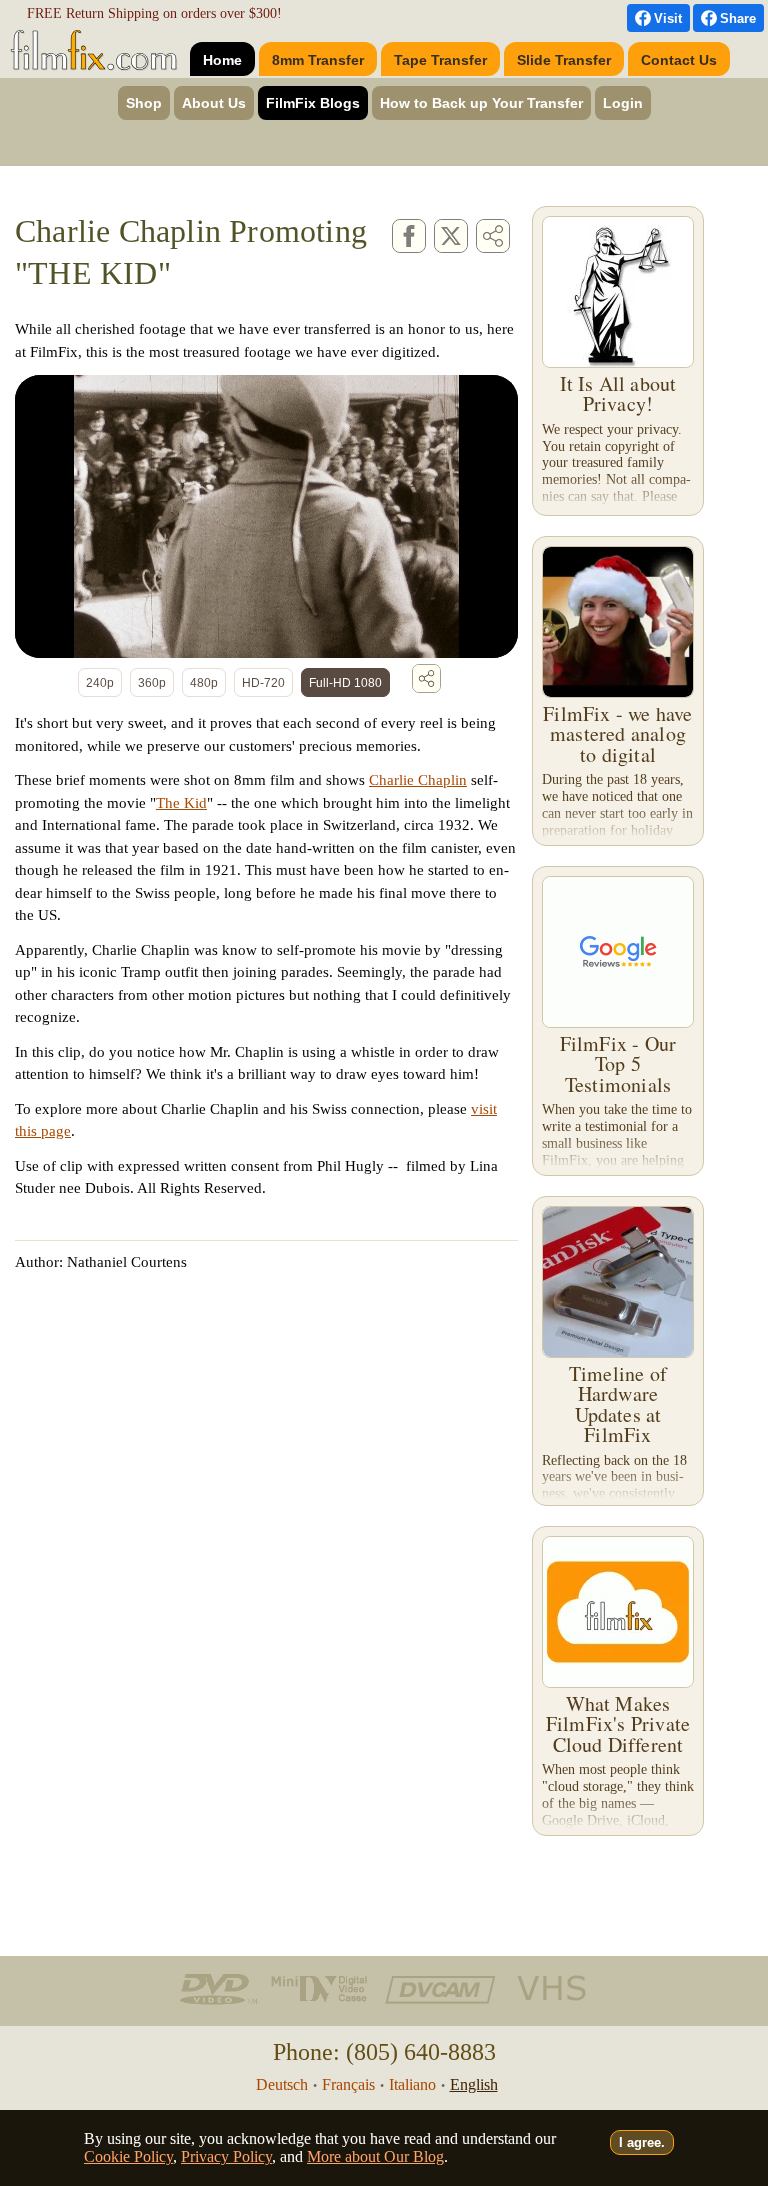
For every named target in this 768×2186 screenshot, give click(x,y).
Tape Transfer (440, 60)
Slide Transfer (564, 60)
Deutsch (282, 2084)
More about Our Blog (375, 2156)
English (474, 2084)
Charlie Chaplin (418, 780)
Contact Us (679, 60)
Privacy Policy (226, 2156)
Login (623, 103)
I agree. (642, 2142)
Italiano (412, 2084)
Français (348, 2084)
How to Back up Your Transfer (481, 103)
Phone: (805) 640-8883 (384, 2052)
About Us (214, 103)
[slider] (228, 628)
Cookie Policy (128, 2156)
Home (222, 60)
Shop (144, 103)
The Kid (181, 803)
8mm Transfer (318, 60)
